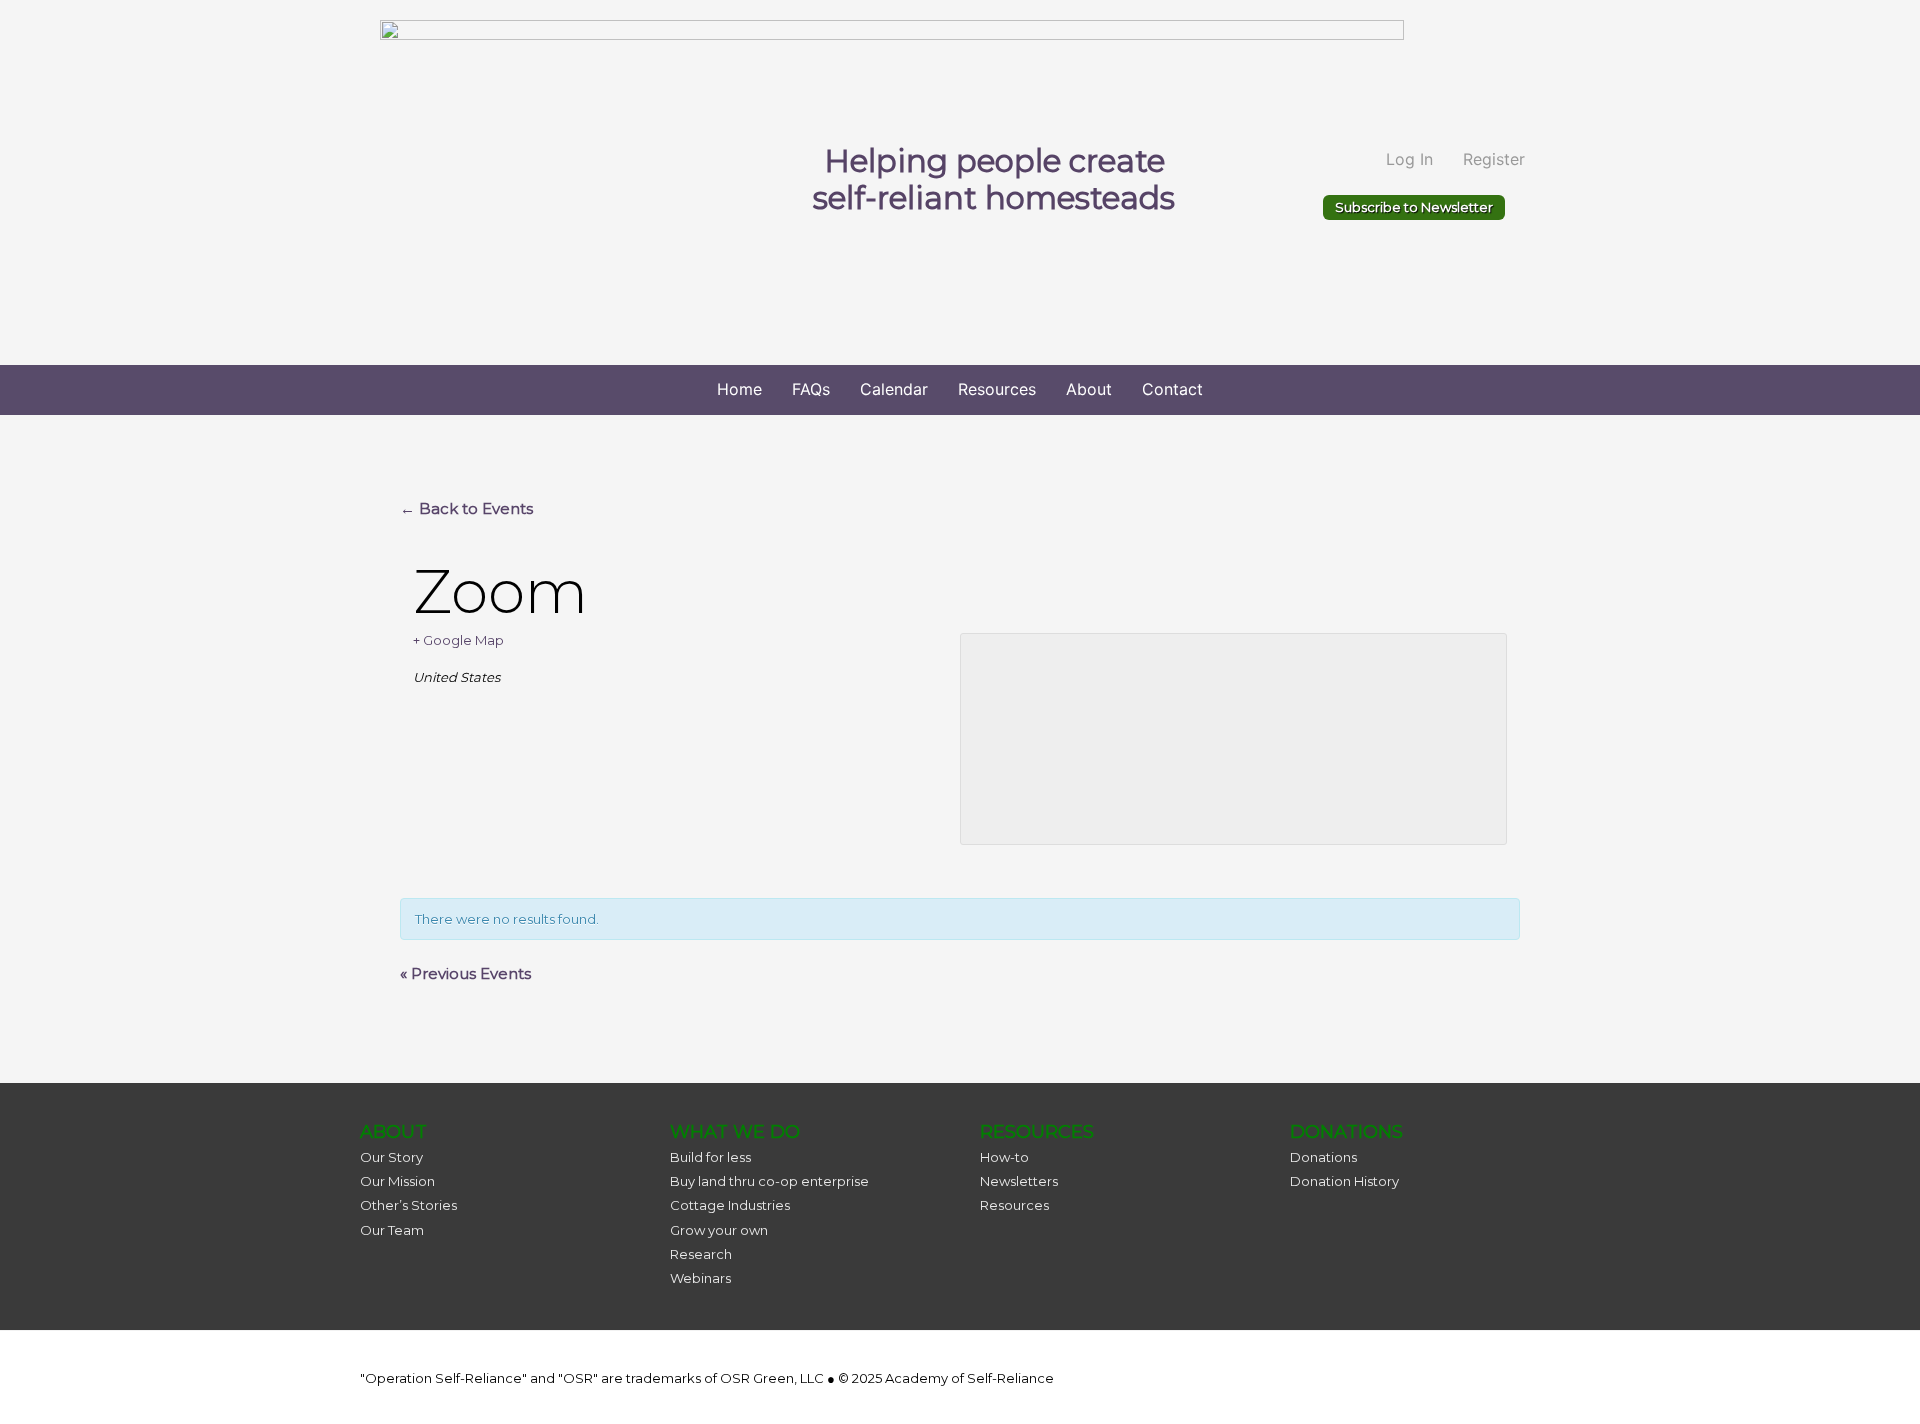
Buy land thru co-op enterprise (769, 1181)
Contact (1172, 389)
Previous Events (465, 973)
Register (1494, 159)
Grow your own (719, 1230)
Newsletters (1019, 1181)
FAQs (811, 389)
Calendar (894, 389)
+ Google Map (458, 640)
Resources (997, 389)
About (1089, 389)
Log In (1409, 159)
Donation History (1344, 1181)
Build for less (710, 1157)
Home (739, 389)
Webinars (700, 1278)
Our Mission (397, 1181)
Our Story (391, 1157)
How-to (1004, 1157)
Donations (1323, 1157)
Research (701, 1254)
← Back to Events (466, 508)
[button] (1414, 207)
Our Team (392, 1230)
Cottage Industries (730, 1205)
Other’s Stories (408, 1205)
